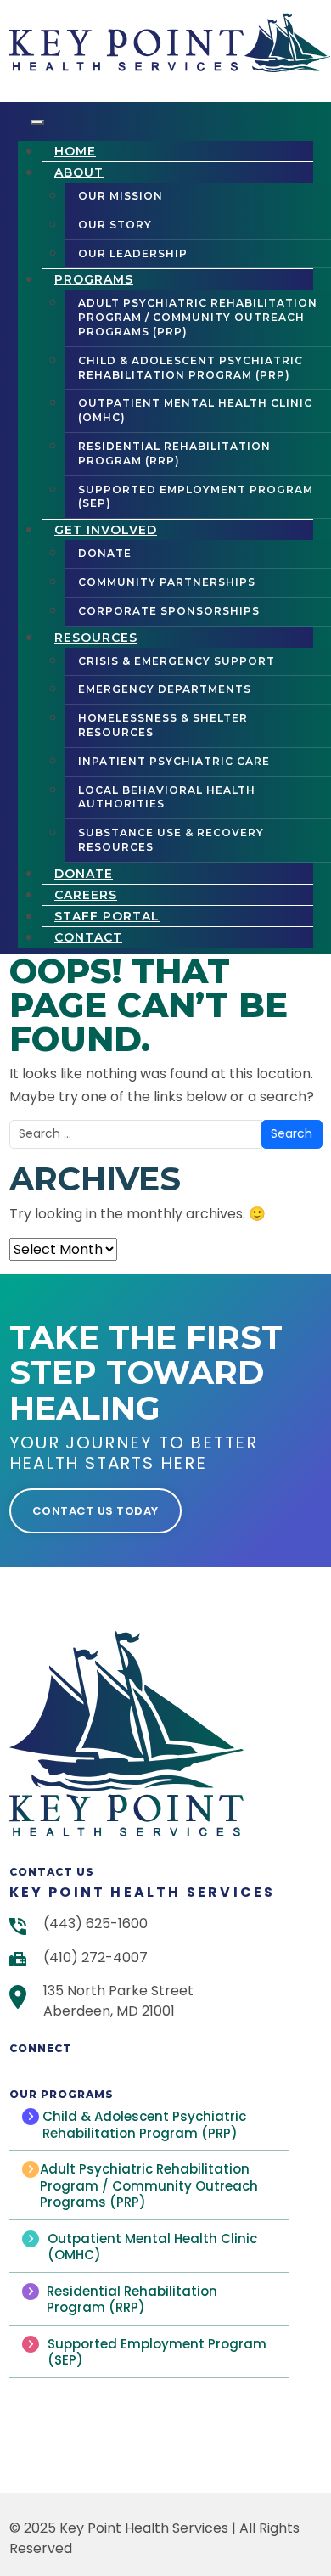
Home (75, 151)
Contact (88, 937)
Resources (96, 638)
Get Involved (106, 530)
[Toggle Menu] (37, 122)
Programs (94, 279)
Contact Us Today (95, 1511)
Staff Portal (107, 916)
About (79, 172)
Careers (86, 895)
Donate (84, 874)
